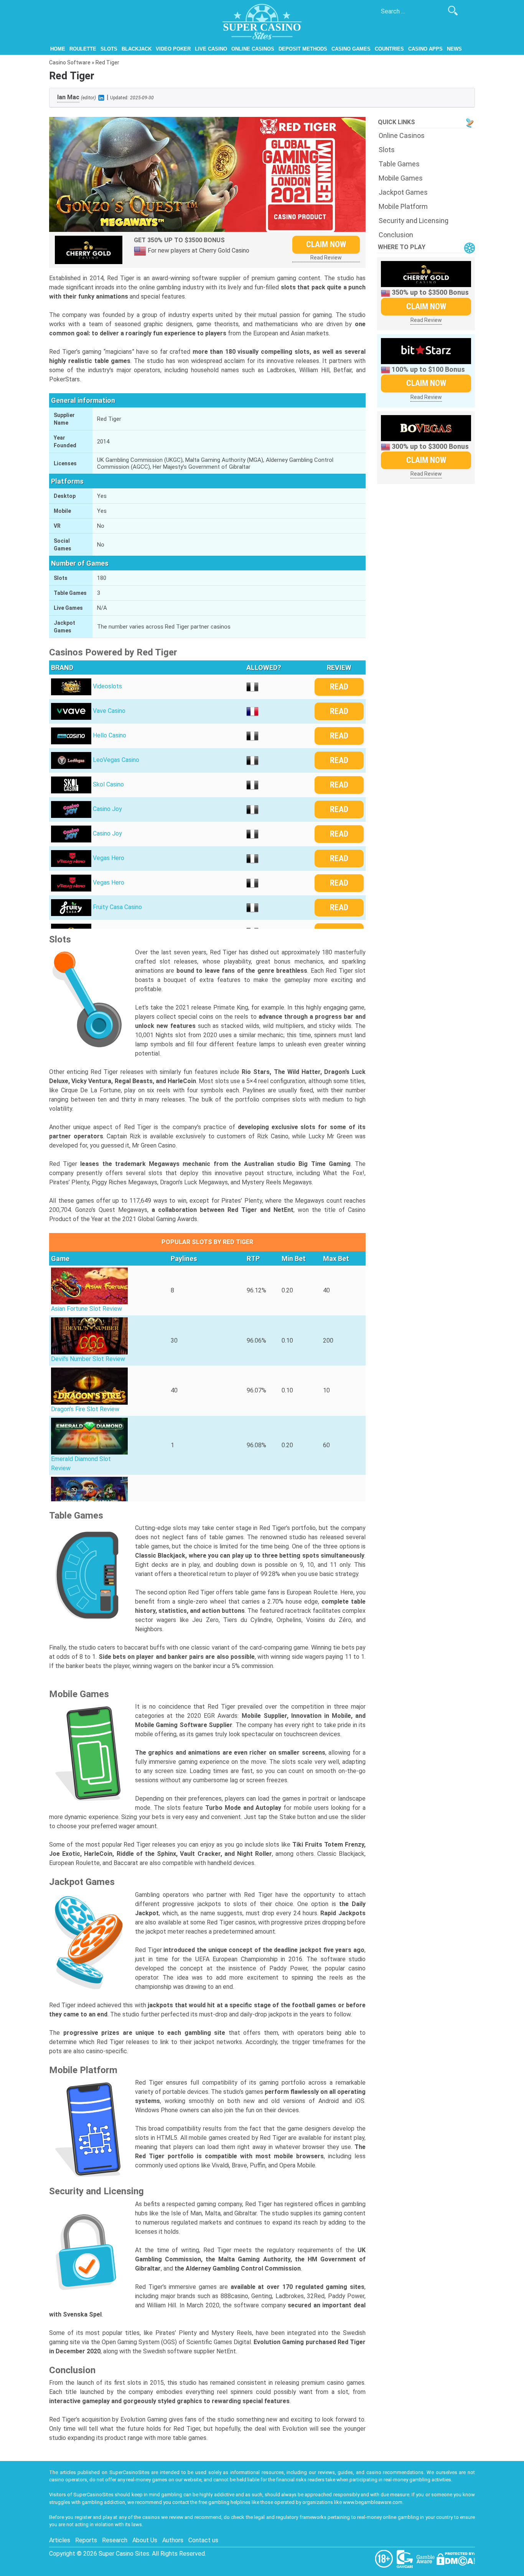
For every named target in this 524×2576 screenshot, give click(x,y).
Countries (389, 49)
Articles (60, 2540)
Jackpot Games (403, 192)
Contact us (203, 2540)
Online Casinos (253, 49)
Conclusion (396, 235)
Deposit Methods (303, 49)
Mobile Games (401, 178)
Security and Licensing (414, 221)
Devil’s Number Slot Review (88, 1359)
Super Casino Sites (124, 2554)
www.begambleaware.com (373, 2502)
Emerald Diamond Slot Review (81, 1464)
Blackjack (137, 49)
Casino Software (70, 62)
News (454, 49)
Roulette (83, 49)
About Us (145, 2540)
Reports (86, 2540)
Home (58, 49)
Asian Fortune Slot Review (87, 1309)
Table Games (399, 164)
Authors (173, 2540)
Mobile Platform (403, 206)
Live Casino (211, 49)
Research (115, 2540)
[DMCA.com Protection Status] (456, 2559)
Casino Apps (425, 49)
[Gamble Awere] (426, 2559)
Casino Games (351, 49)
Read (339, 687)
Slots (109, 49)
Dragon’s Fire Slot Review (85, 1409)
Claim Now (326, 244)
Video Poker (173, 49)
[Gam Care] (405, 2559)
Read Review (326, 258)
